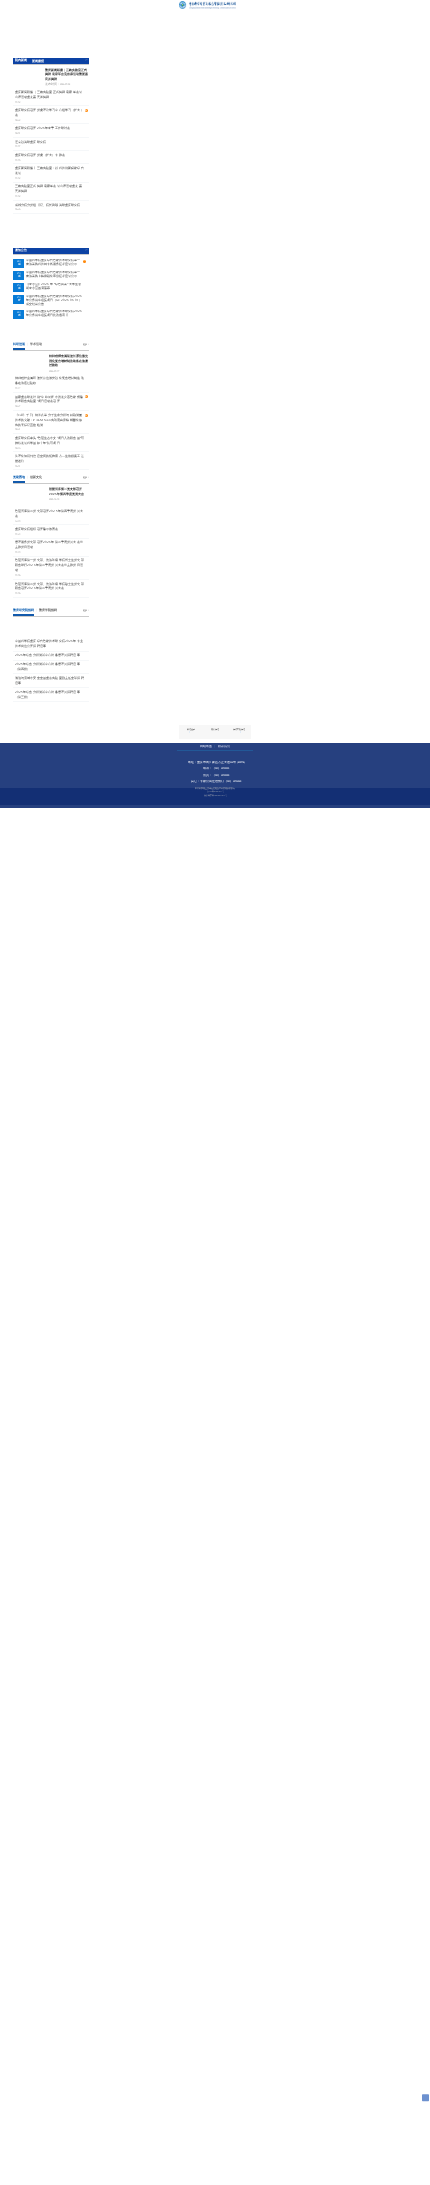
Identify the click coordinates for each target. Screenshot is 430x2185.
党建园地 (19, 477)
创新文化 (36, 477)
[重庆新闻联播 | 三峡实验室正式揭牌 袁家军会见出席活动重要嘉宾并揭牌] (51, 33)
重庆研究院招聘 (23, 610)
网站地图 (206, 746)
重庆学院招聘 (48, 610)
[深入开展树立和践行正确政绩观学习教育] (51, 330)
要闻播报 (38, 61)
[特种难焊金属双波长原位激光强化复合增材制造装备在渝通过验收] (29, 363)
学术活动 (36, 344)
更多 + (86, 59)
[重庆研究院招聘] (51, 627)
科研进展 (19, 344)
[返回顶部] (425, 2097)
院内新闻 (21, 60)
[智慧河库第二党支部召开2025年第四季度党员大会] (29, 496)
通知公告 (21, 250)
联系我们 (224, 746)
